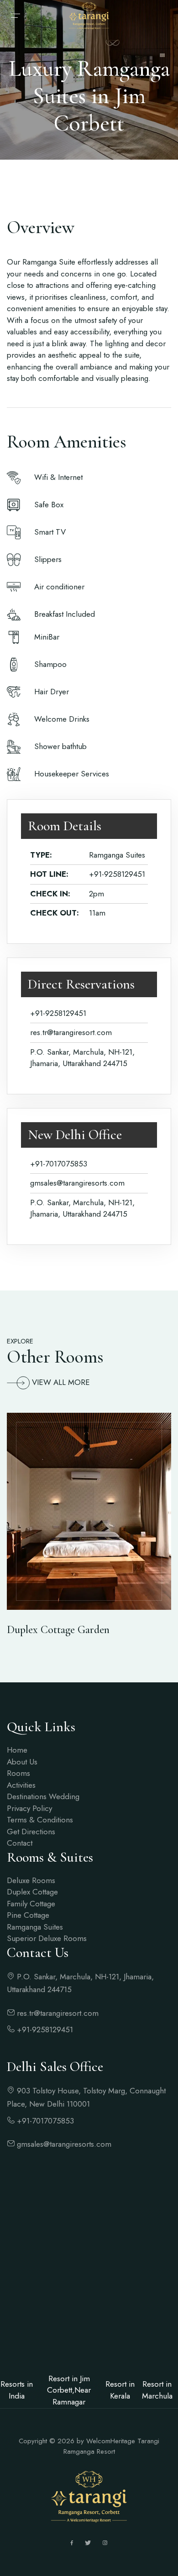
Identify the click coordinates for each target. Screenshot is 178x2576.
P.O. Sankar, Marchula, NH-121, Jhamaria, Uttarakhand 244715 (80, 1983)
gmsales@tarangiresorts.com (77, 1183)
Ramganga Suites (35, 1927)
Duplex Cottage (32, 1892)
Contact (20, 1843)
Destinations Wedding (43, 1796)
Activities (21, 1785)
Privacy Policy (29, 1808)
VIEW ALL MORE (61, 1382)
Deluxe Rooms (31, 1880)
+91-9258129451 (117, 874)
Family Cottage (31, 1904)
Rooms (18, 1773)
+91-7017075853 (59, 1164)
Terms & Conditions (40, 1820)
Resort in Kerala (120, 2390)
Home (17, 1750)
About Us (22, 1762)
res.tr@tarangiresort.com (71, 1032)
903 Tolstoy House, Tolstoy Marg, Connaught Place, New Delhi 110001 (86, 2097)
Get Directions (31, 1832)
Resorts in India (17, 2390)
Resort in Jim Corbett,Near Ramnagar (69, 2390)
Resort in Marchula (157, 2390)
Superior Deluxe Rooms (47, 1938)
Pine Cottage (28, 1915)
